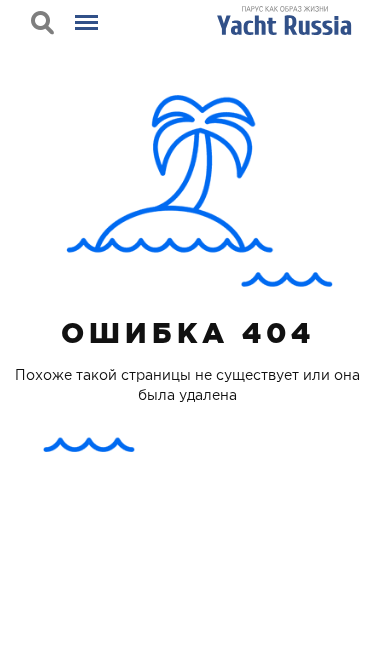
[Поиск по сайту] (42, 22)
